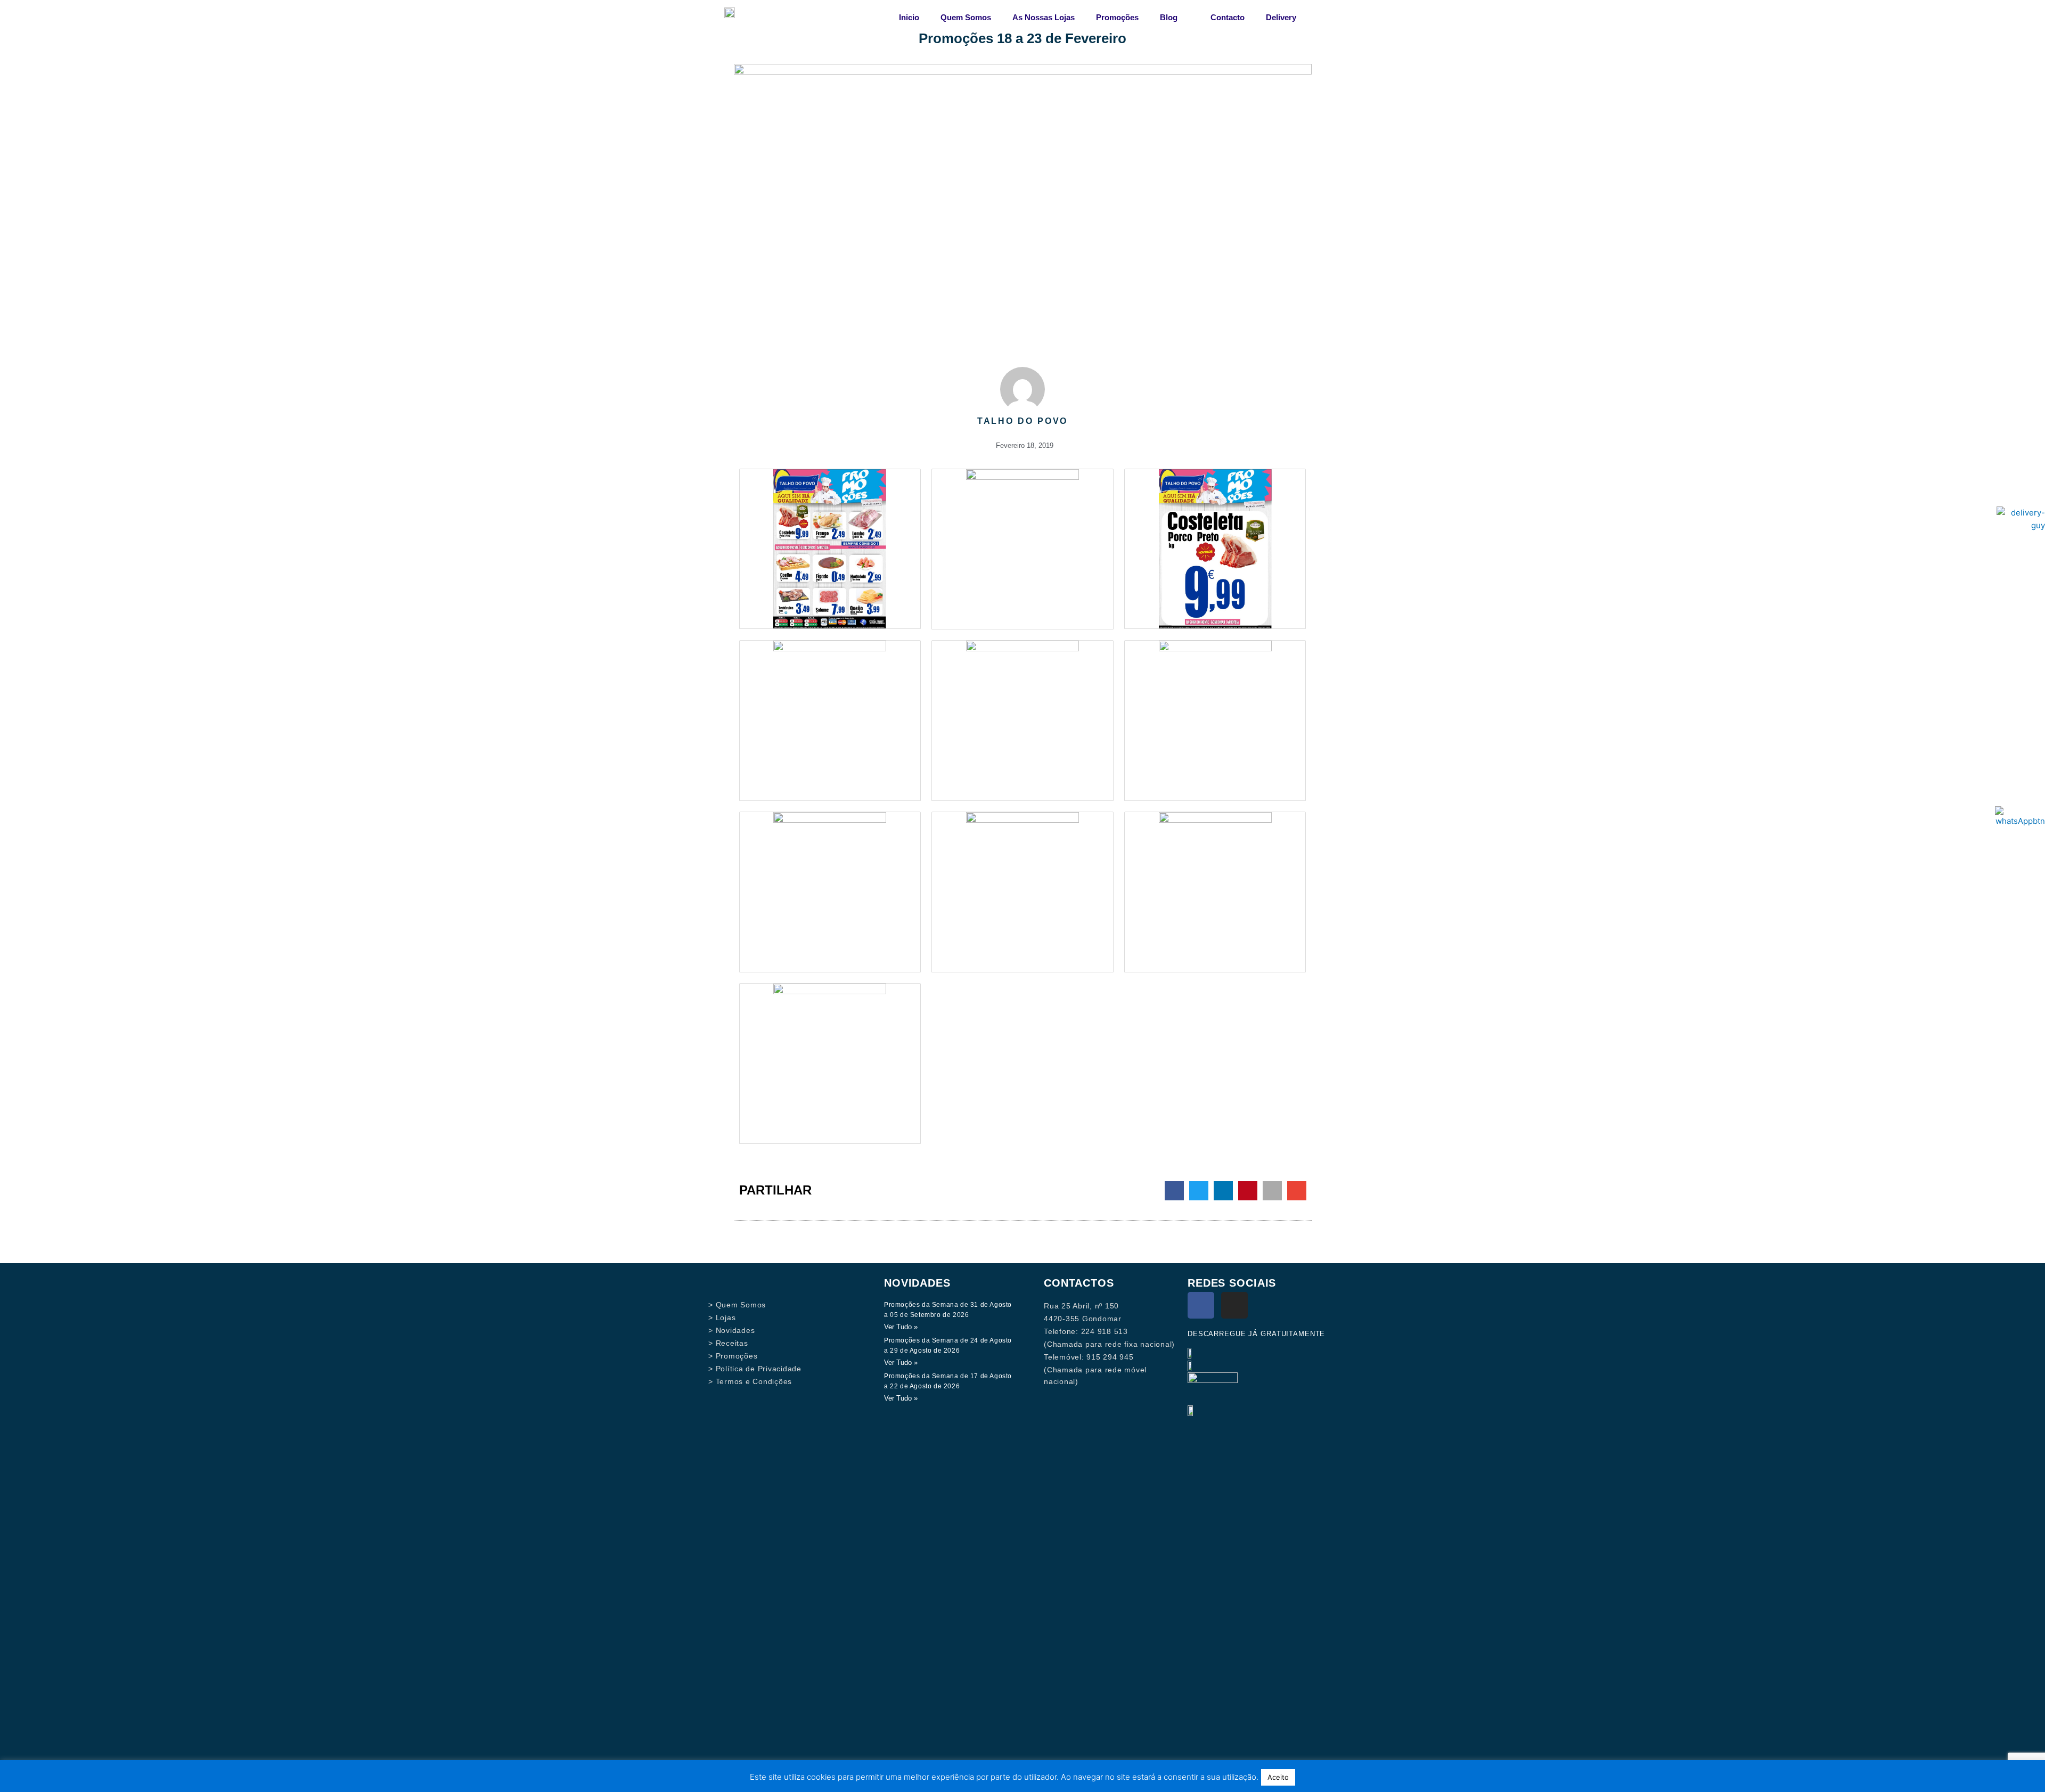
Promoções (1117, 17)
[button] (1174, 1191)
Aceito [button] (1278, 1777)
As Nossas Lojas (1044, 17)
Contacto (1228, 17)
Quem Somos (966, 17)
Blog (1169, 17)
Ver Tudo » (901, 1327)
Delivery (1281, 17)
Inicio (909, 17)
